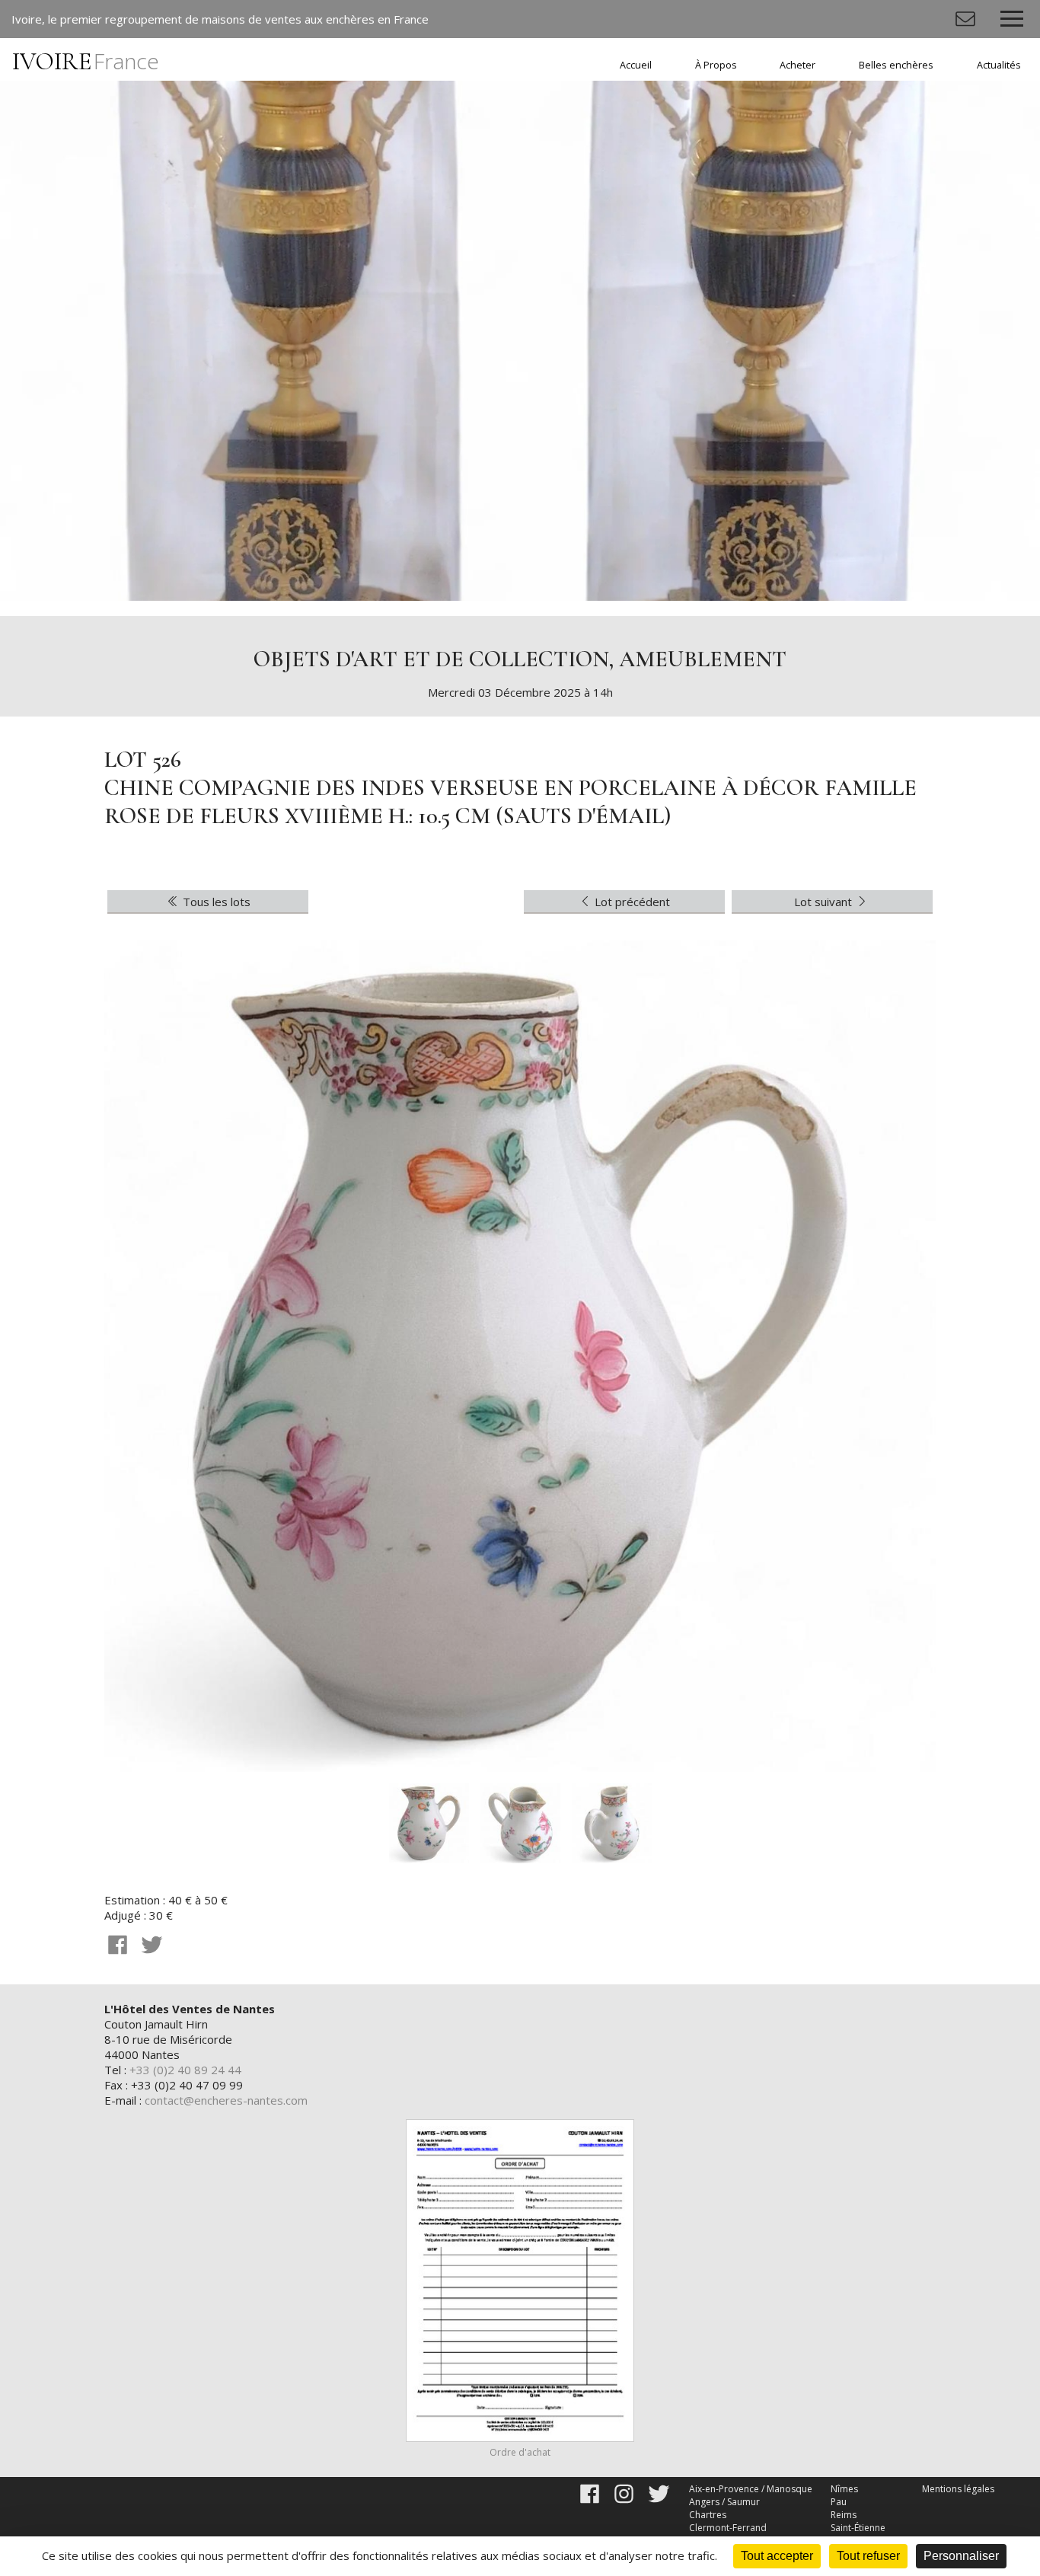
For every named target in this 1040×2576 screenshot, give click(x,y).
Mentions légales (958, 2489)
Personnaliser (961, 2556)
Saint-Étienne (858, 2528)
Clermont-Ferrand (728, 2528)
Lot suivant (825, 902)
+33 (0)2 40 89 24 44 (185, 2070)
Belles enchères (896, 65)
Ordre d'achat (520, 2452)
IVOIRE (86, 61)
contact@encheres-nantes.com (226, 2100)
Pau (839, 2502)
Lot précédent (631, 902)
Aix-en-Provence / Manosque (751, 2489)
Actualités (999, 65)
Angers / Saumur (724, 2502)
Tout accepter (777, 2556)
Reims (844, 2515)
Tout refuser (868, 2556)
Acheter (798, 65)
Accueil (636, 65)
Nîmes (844, 2489)
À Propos (716, 65)
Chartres (708, 2515)
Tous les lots (215, 902)
